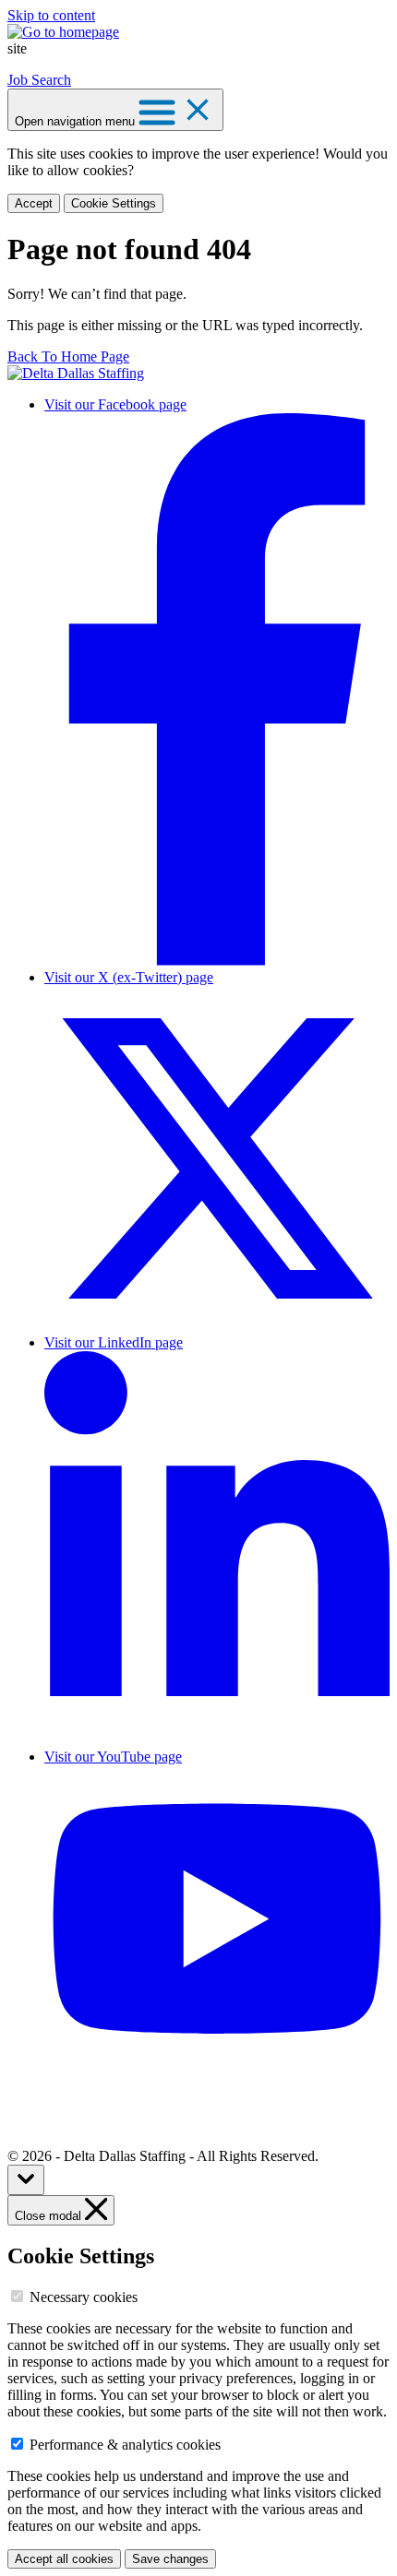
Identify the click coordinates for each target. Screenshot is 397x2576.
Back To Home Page (68, 356)
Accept (34, 203)
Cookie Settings (114, 203)
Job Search (39, 80)
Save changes (170, 2559)
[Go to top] (26, 2180)
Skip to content (51, 15)
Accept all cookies (64, 2559)
